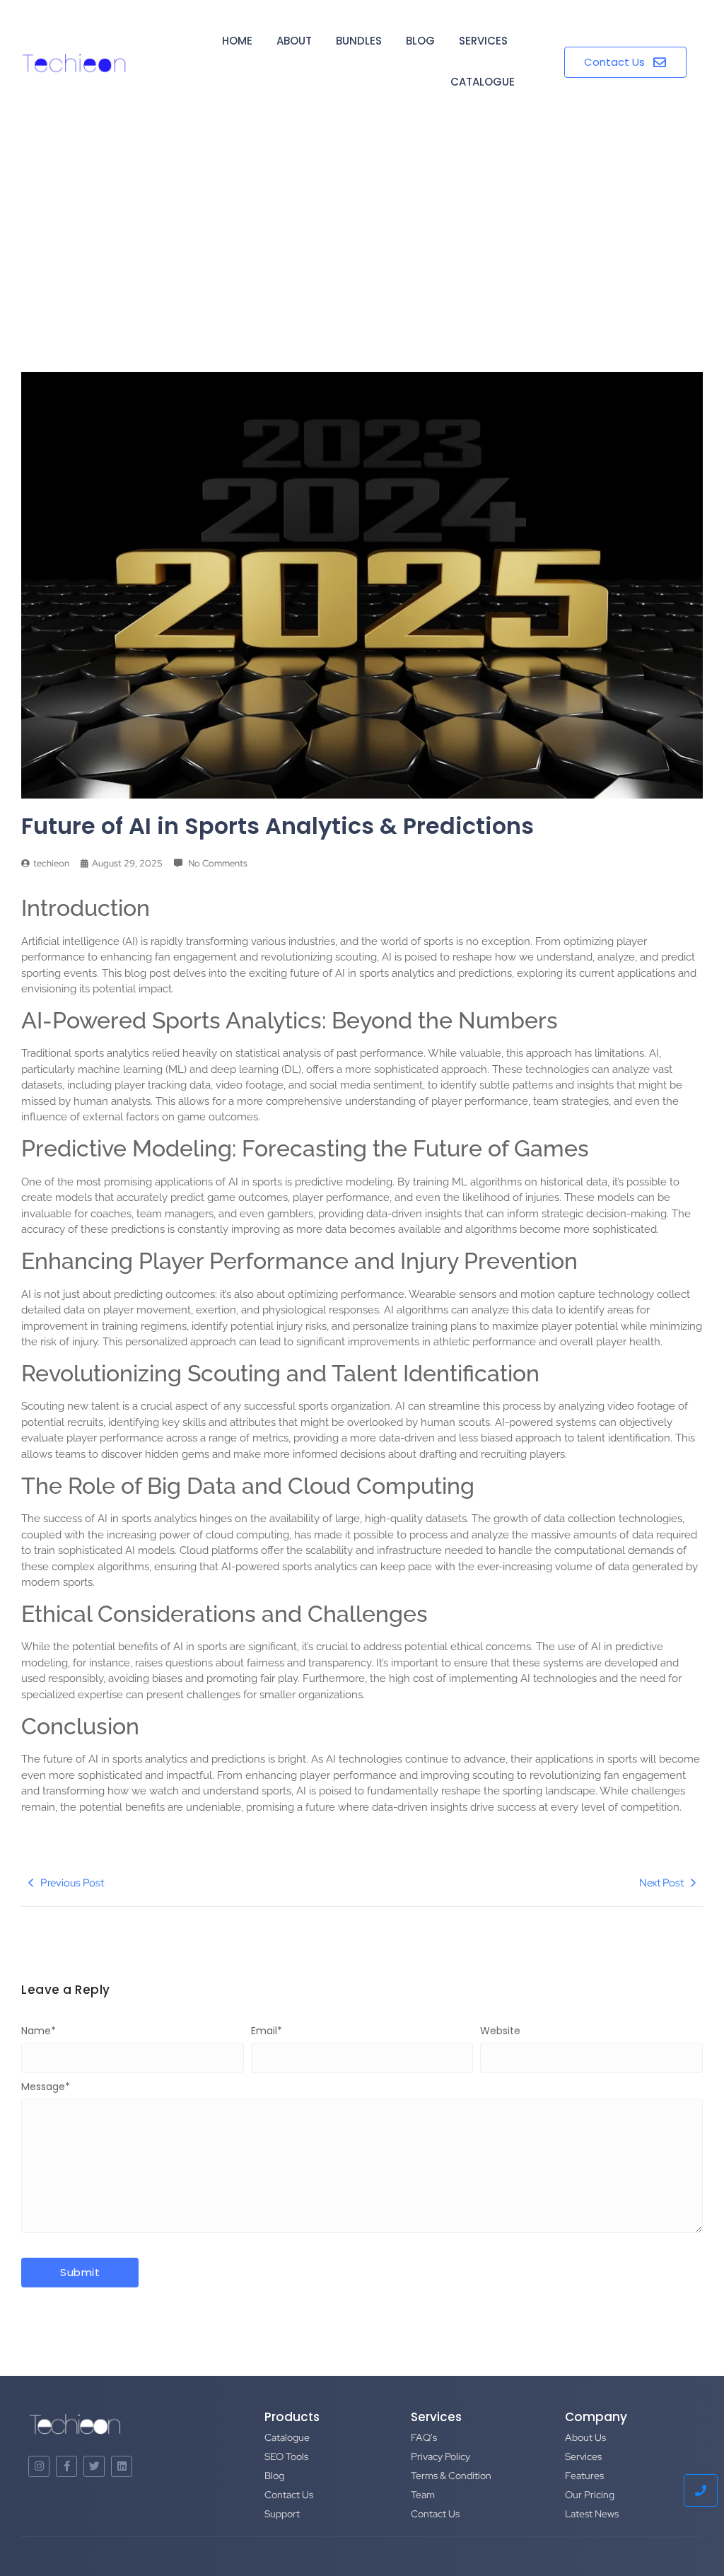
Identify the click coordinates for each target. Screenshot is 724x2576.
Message (46, 2087)
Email (267, 2031)
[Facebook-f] (66, 2466)
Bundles (359, 41)
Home (237, 41)
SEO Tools (286, 2456)
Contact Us (289, 2495)
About (294, 41)
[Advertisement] (362, 231)
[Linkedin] (122, 2466)
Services (483, 41)
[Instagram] (39, 2466)
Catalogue (483, 82)
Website (500, 2031)
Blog (420, 41)
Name (39, 2031)
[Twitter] (94, 2466)
